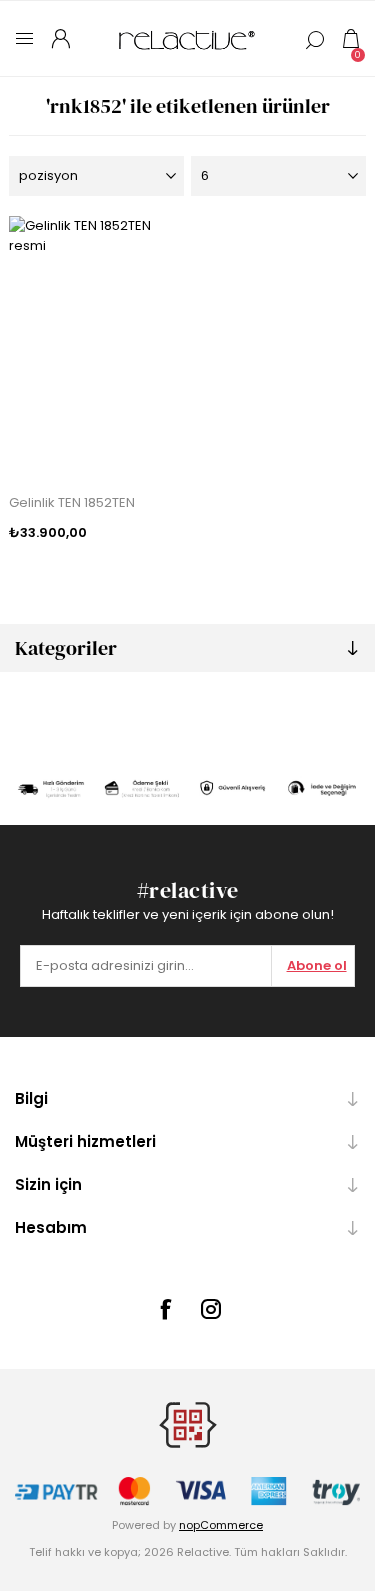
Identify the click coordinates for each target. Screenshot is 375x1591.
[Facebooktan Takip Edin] (165, 1309)
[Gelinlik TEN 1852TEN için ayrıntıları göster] (96, 347)
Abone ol (317, 965)
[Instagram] (211, 1309)
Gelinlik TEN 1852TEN (72, 502)
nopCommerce (221, 1525)
